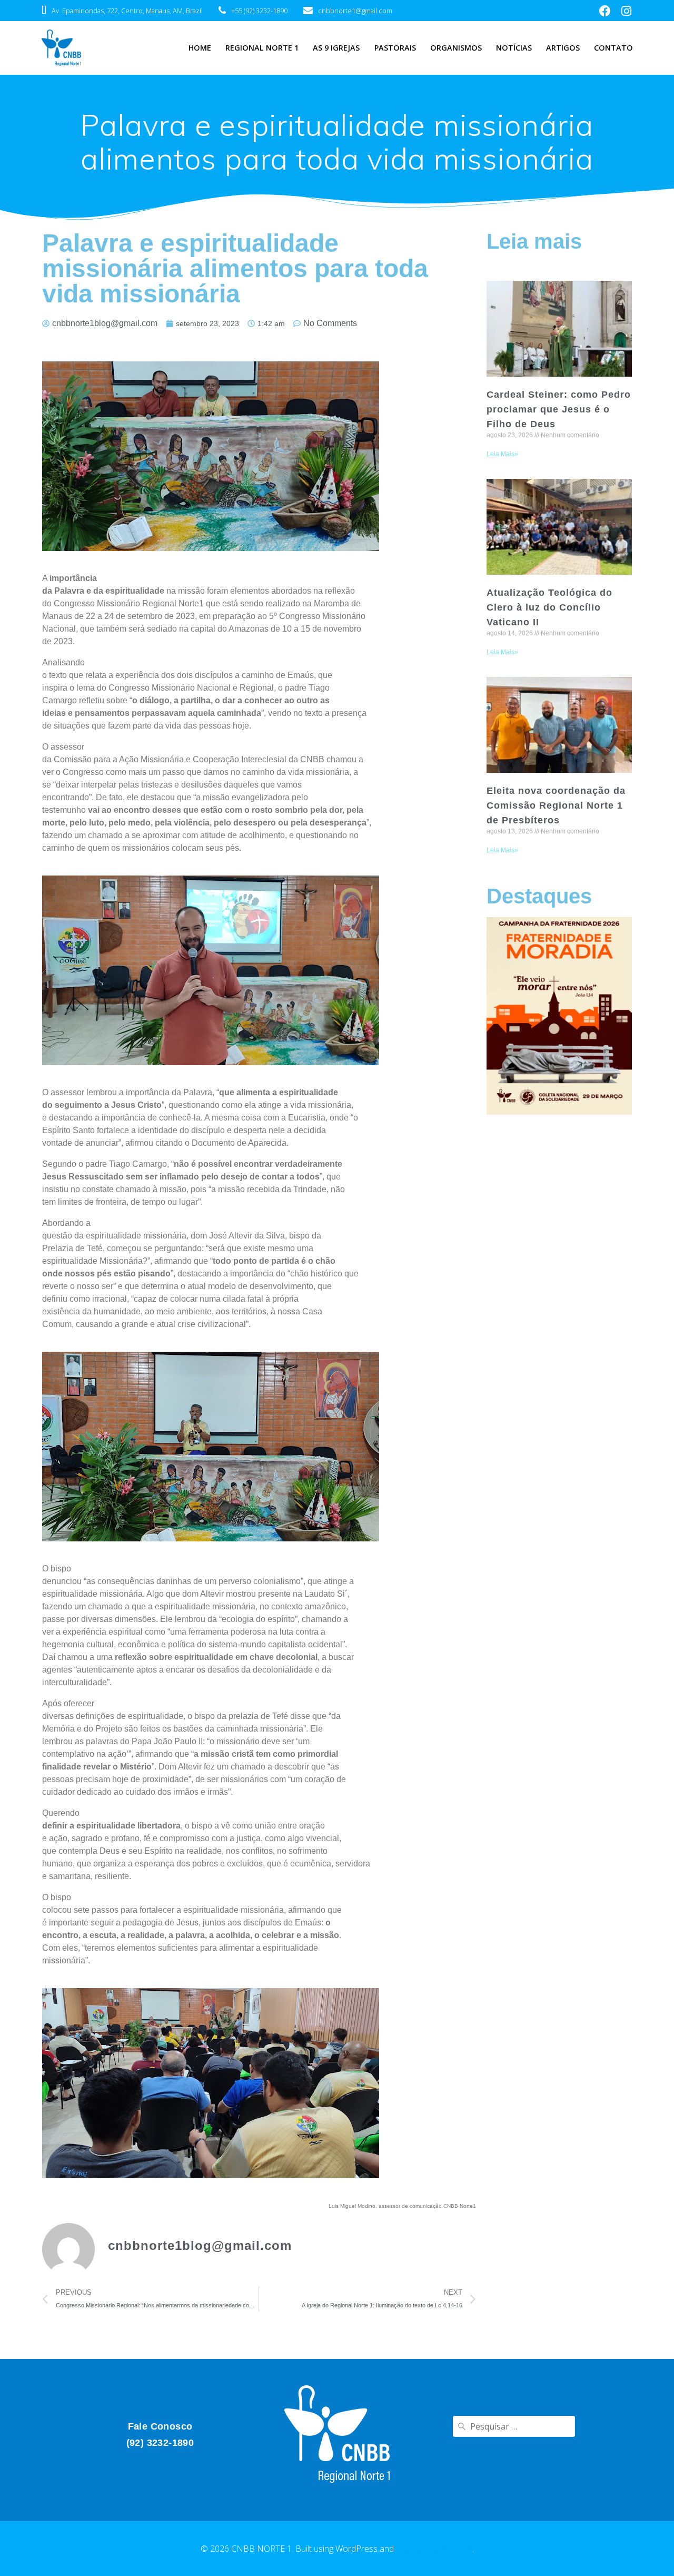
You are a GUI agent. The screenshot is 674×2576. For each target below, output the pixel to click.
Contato (613, 48)
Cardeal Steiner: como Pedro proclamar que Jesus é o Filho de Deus (559, 409)
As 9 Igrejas (336, 48)
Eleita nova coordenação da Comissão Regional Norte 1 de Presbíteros (556, 805)
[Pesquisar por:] (514, 2426)
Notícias (514, 48)
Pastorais (395, 48)
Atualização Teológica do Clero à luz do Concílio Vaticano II (549, 607)
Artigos (563, 48)
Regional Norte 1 (262, 48)
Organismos (456, 48)
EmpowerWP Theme (434, 2549)
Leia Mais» (502, 454)
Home (200, 48)
